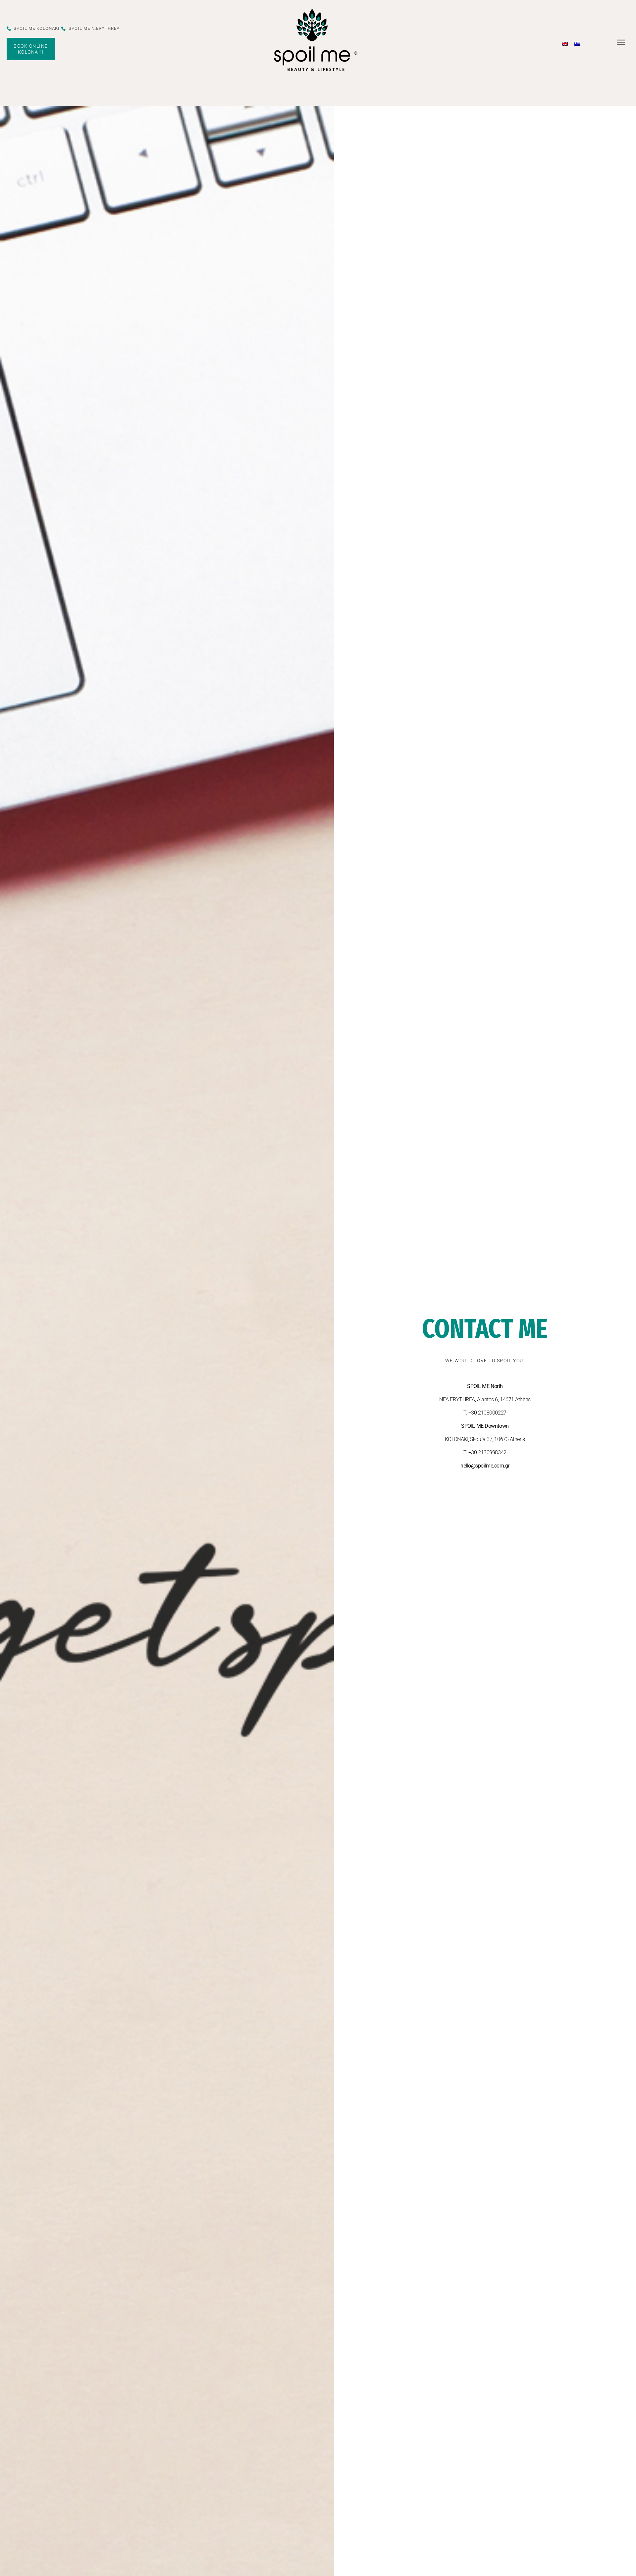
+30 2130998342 (487, 1452)
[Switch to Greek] (577, 43)
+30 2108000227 (487, 1413)
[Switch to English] (565, 43)
